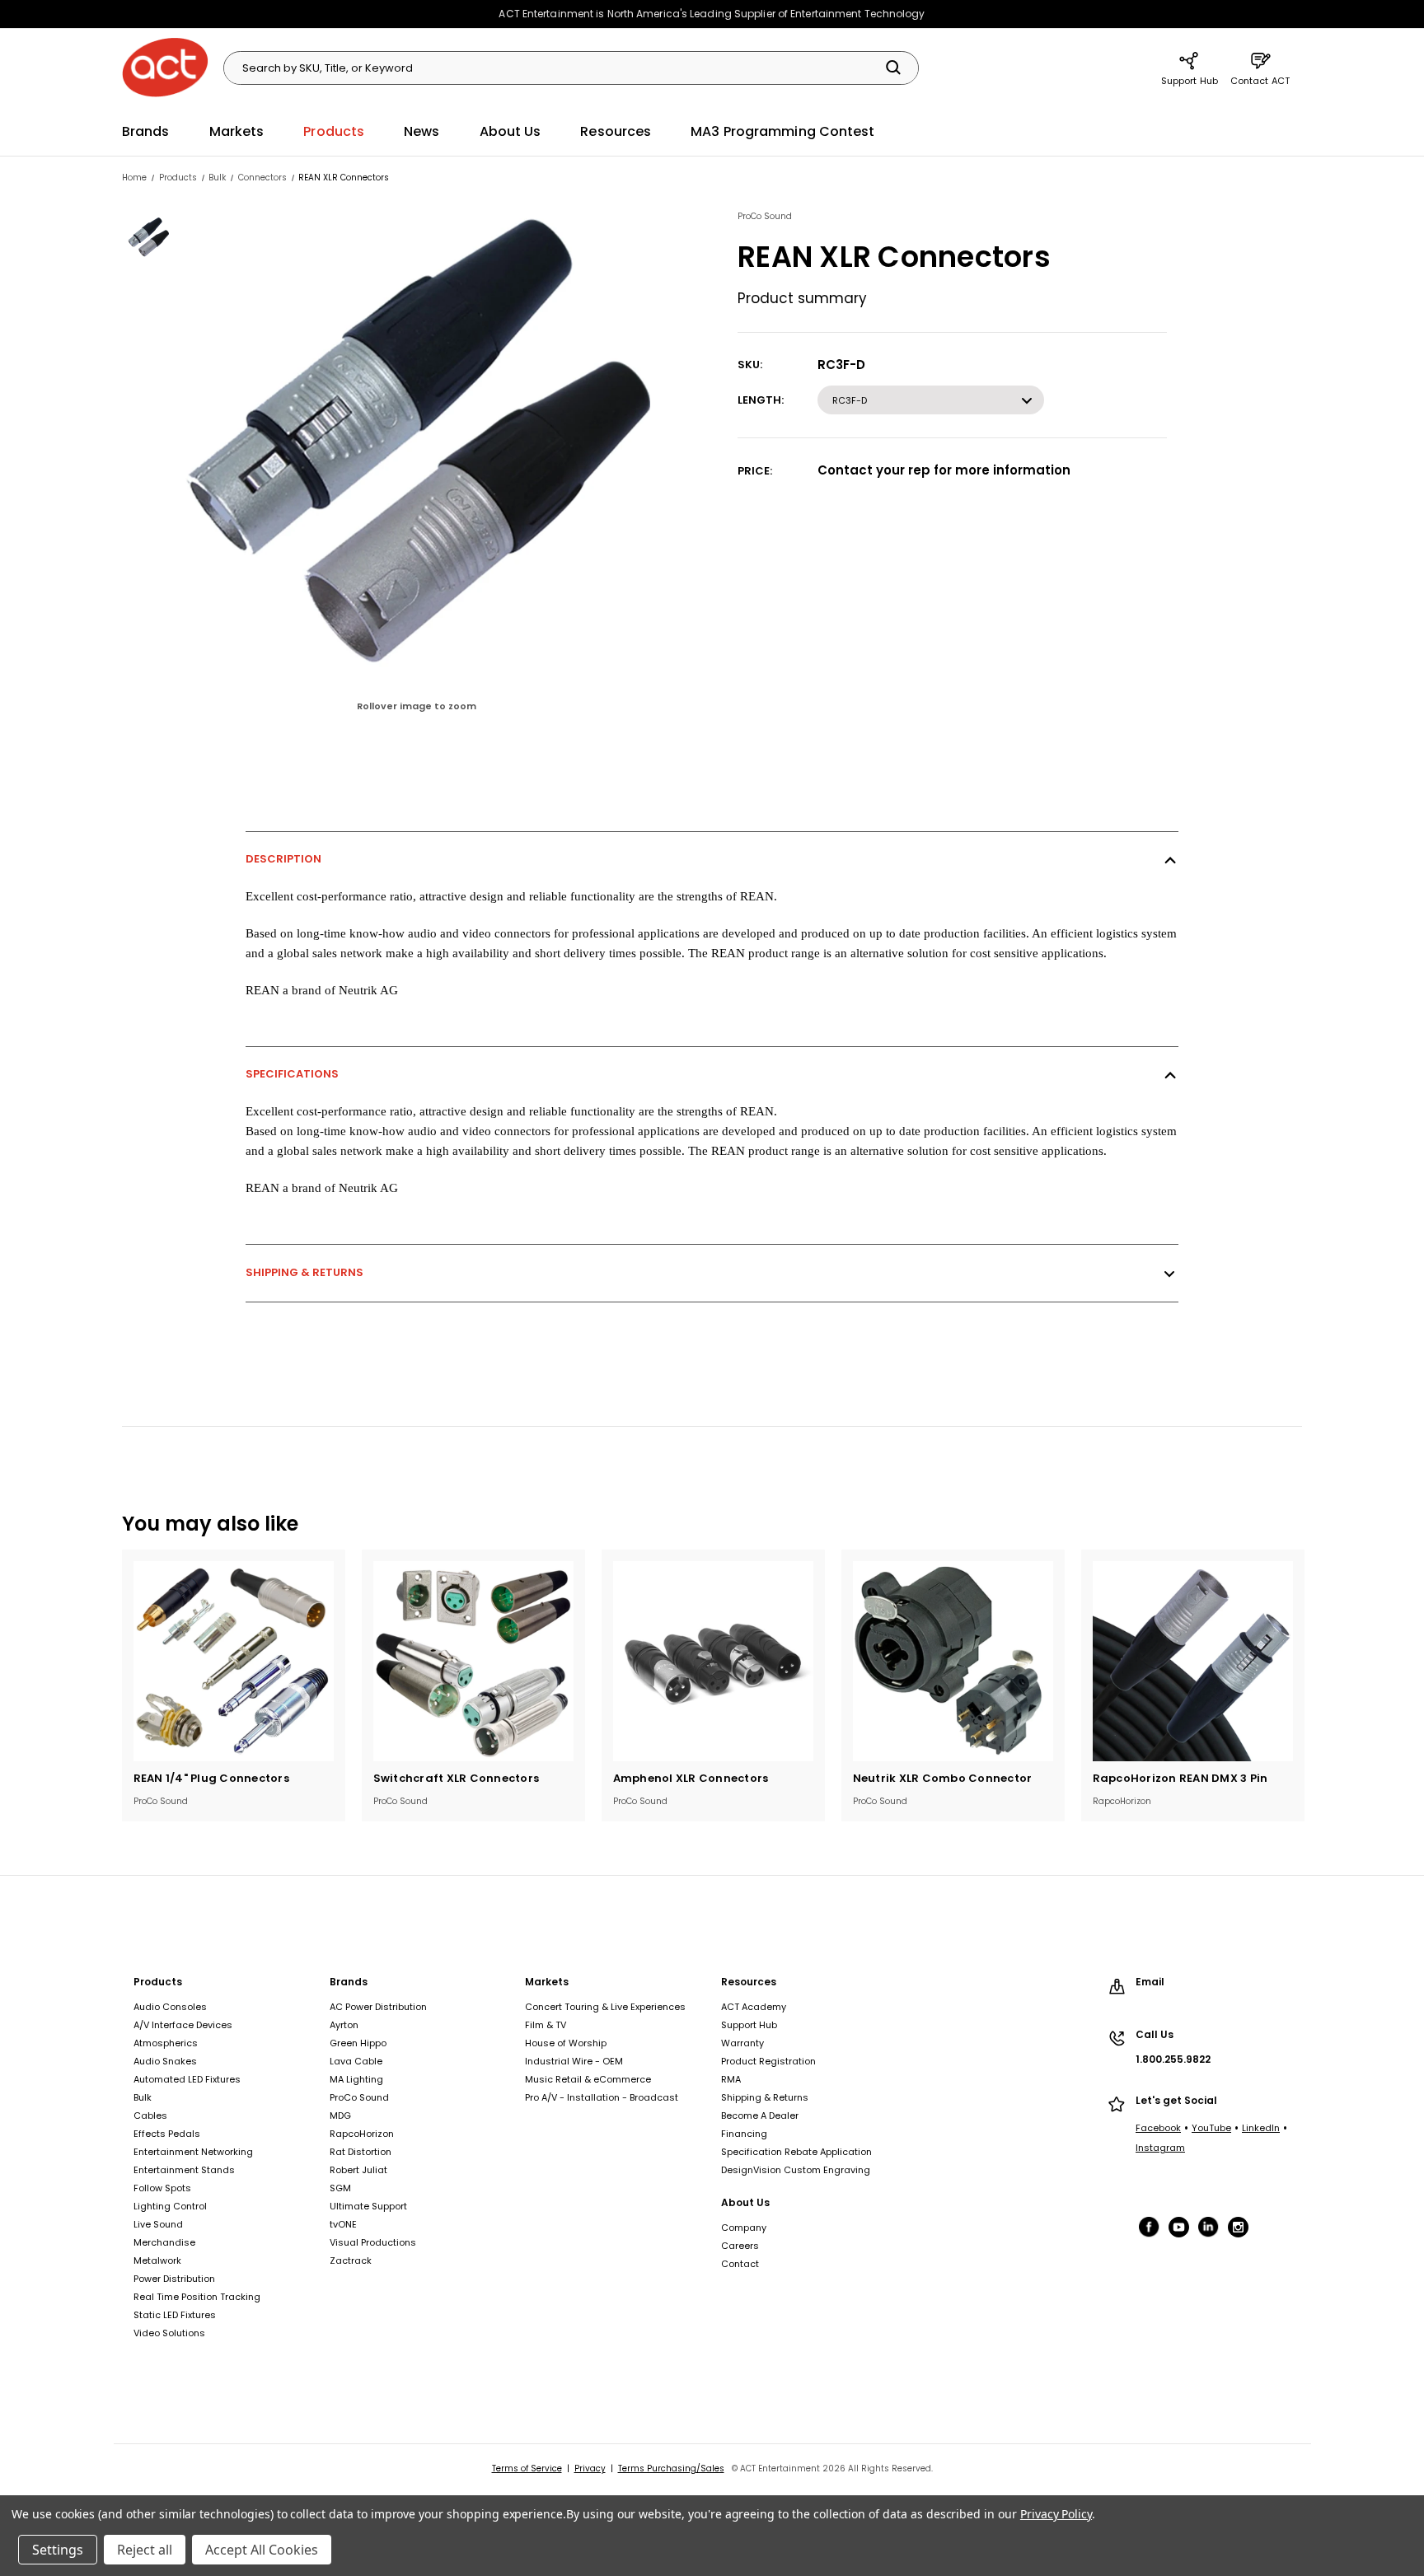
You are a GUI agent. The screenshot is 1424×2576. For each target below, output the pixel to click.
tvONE (343, 2224)
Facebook (1158, 2128)
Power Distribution (174, 2279)
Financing (744, 2134)
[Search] (893, 68)
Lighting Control (170, 2206)
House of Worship (566, 2043)
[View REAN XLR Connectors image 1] (150, 237)
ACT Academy (754, 2007)
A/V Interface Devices (183, 2025)
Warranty (742, 2043)
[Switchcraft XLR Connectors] (473, 1661)
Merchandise (164, 2242)
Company (744, 2228)
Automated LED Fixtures (187, 2079)
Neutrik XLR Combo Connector (943, 1778)
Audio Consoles (170, 2007)
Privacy (590, 2468)
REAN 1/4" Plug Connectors (211, 1778)
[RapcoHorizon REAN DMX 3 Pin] (1193, 1661)
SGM (340, 2188)
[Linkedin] (1210, 2227)
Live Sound (158, 2224)
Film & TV (546, 2025)
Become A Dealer (760, 2115)
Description (283, 859)
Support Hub (1190, 81)
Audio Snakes (165, 2061)
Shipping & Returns (304, 1272)
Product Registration (768, 2061)
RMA (731, 2079)
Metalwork (157, 2260)
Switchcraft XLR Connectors (457, 1778)
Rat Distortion (361, 2152)
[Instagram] (1242, 2228)
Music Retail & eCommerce (588, 2079)
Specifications (292, 1074)
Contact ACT (1260, 81)
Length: (761, 400)
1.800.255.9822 (1173, 2059)
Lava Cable (356, 2061)
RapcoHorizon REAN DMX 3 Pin (1180, 1778)
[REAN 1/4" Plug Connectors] (234, 1661)
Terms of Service (527, 2468)
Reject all (145, 2550)
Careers (740, 2246)
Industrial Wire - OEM (574, 2061)
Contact (740, 2264)
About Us (511, 131)
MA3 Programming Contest (782, 131)
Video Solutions (169, 2333)
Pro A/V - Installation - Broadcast (602, 2097)
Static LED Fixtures (175, 2315)
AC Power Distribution (378, 2007)
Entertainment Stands (184, 2170)
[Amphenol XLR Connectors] (713, 1661)
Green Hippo (358, 2043)
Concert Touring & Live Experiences (605, 2007)
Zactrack (351, 2260)
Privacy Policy (1056, 2514)
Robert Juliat (358, 2170)
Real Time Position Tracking (197, 2297)
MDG (340, 2115)
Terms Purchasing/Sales (671, 2468)
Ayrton (344, 2025)
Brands (146, 131)
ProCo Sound (359, 2097)
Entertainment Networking (193, 2152)
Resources (616, 131)
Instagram (1160, 2148)
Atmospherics (166, 2043)
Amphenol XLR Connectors (691, 1778)
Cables (150, 2115)
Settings (58, 2550)
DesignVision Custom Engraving (796, 2170)
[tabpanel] (234, 1685)
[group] (443, 470)
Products (334, 131)
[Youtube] (1180, 2227)
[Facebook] (1150, 2227)
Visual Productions (373, 2242)
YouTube (1211, 2128)
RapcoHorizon (362, 2134)
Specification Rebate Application (796, 2152)
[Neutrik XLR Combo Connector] (953, 1661)
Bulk (143, 2097)
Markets (237, 131)
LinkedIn (1261, 2128)
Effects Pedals (167, 2134)
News (422, 131)
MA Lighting (356, 2079)
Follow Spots (162, 2188)
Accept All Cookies (262, 2550)
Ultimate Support (368, 2206)
